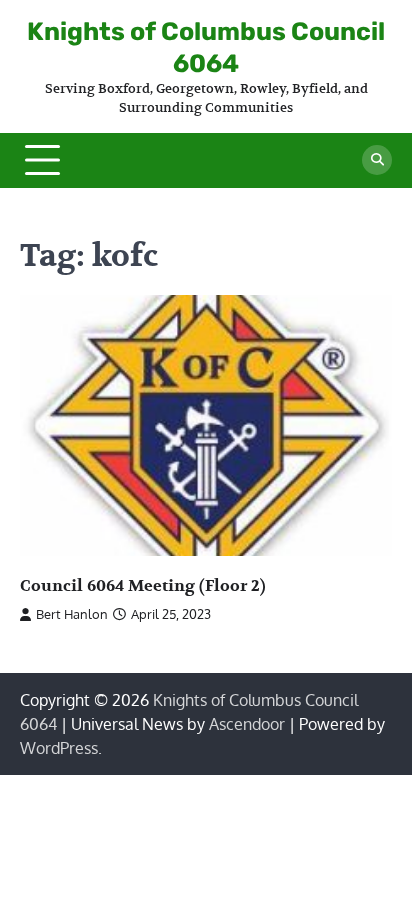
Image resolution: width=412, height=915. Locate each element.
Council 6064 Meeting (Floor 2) (143, 586)
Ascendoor (247, 724)
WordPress (59, 748)
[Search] (377, 160)
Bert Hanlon (72, 614)
